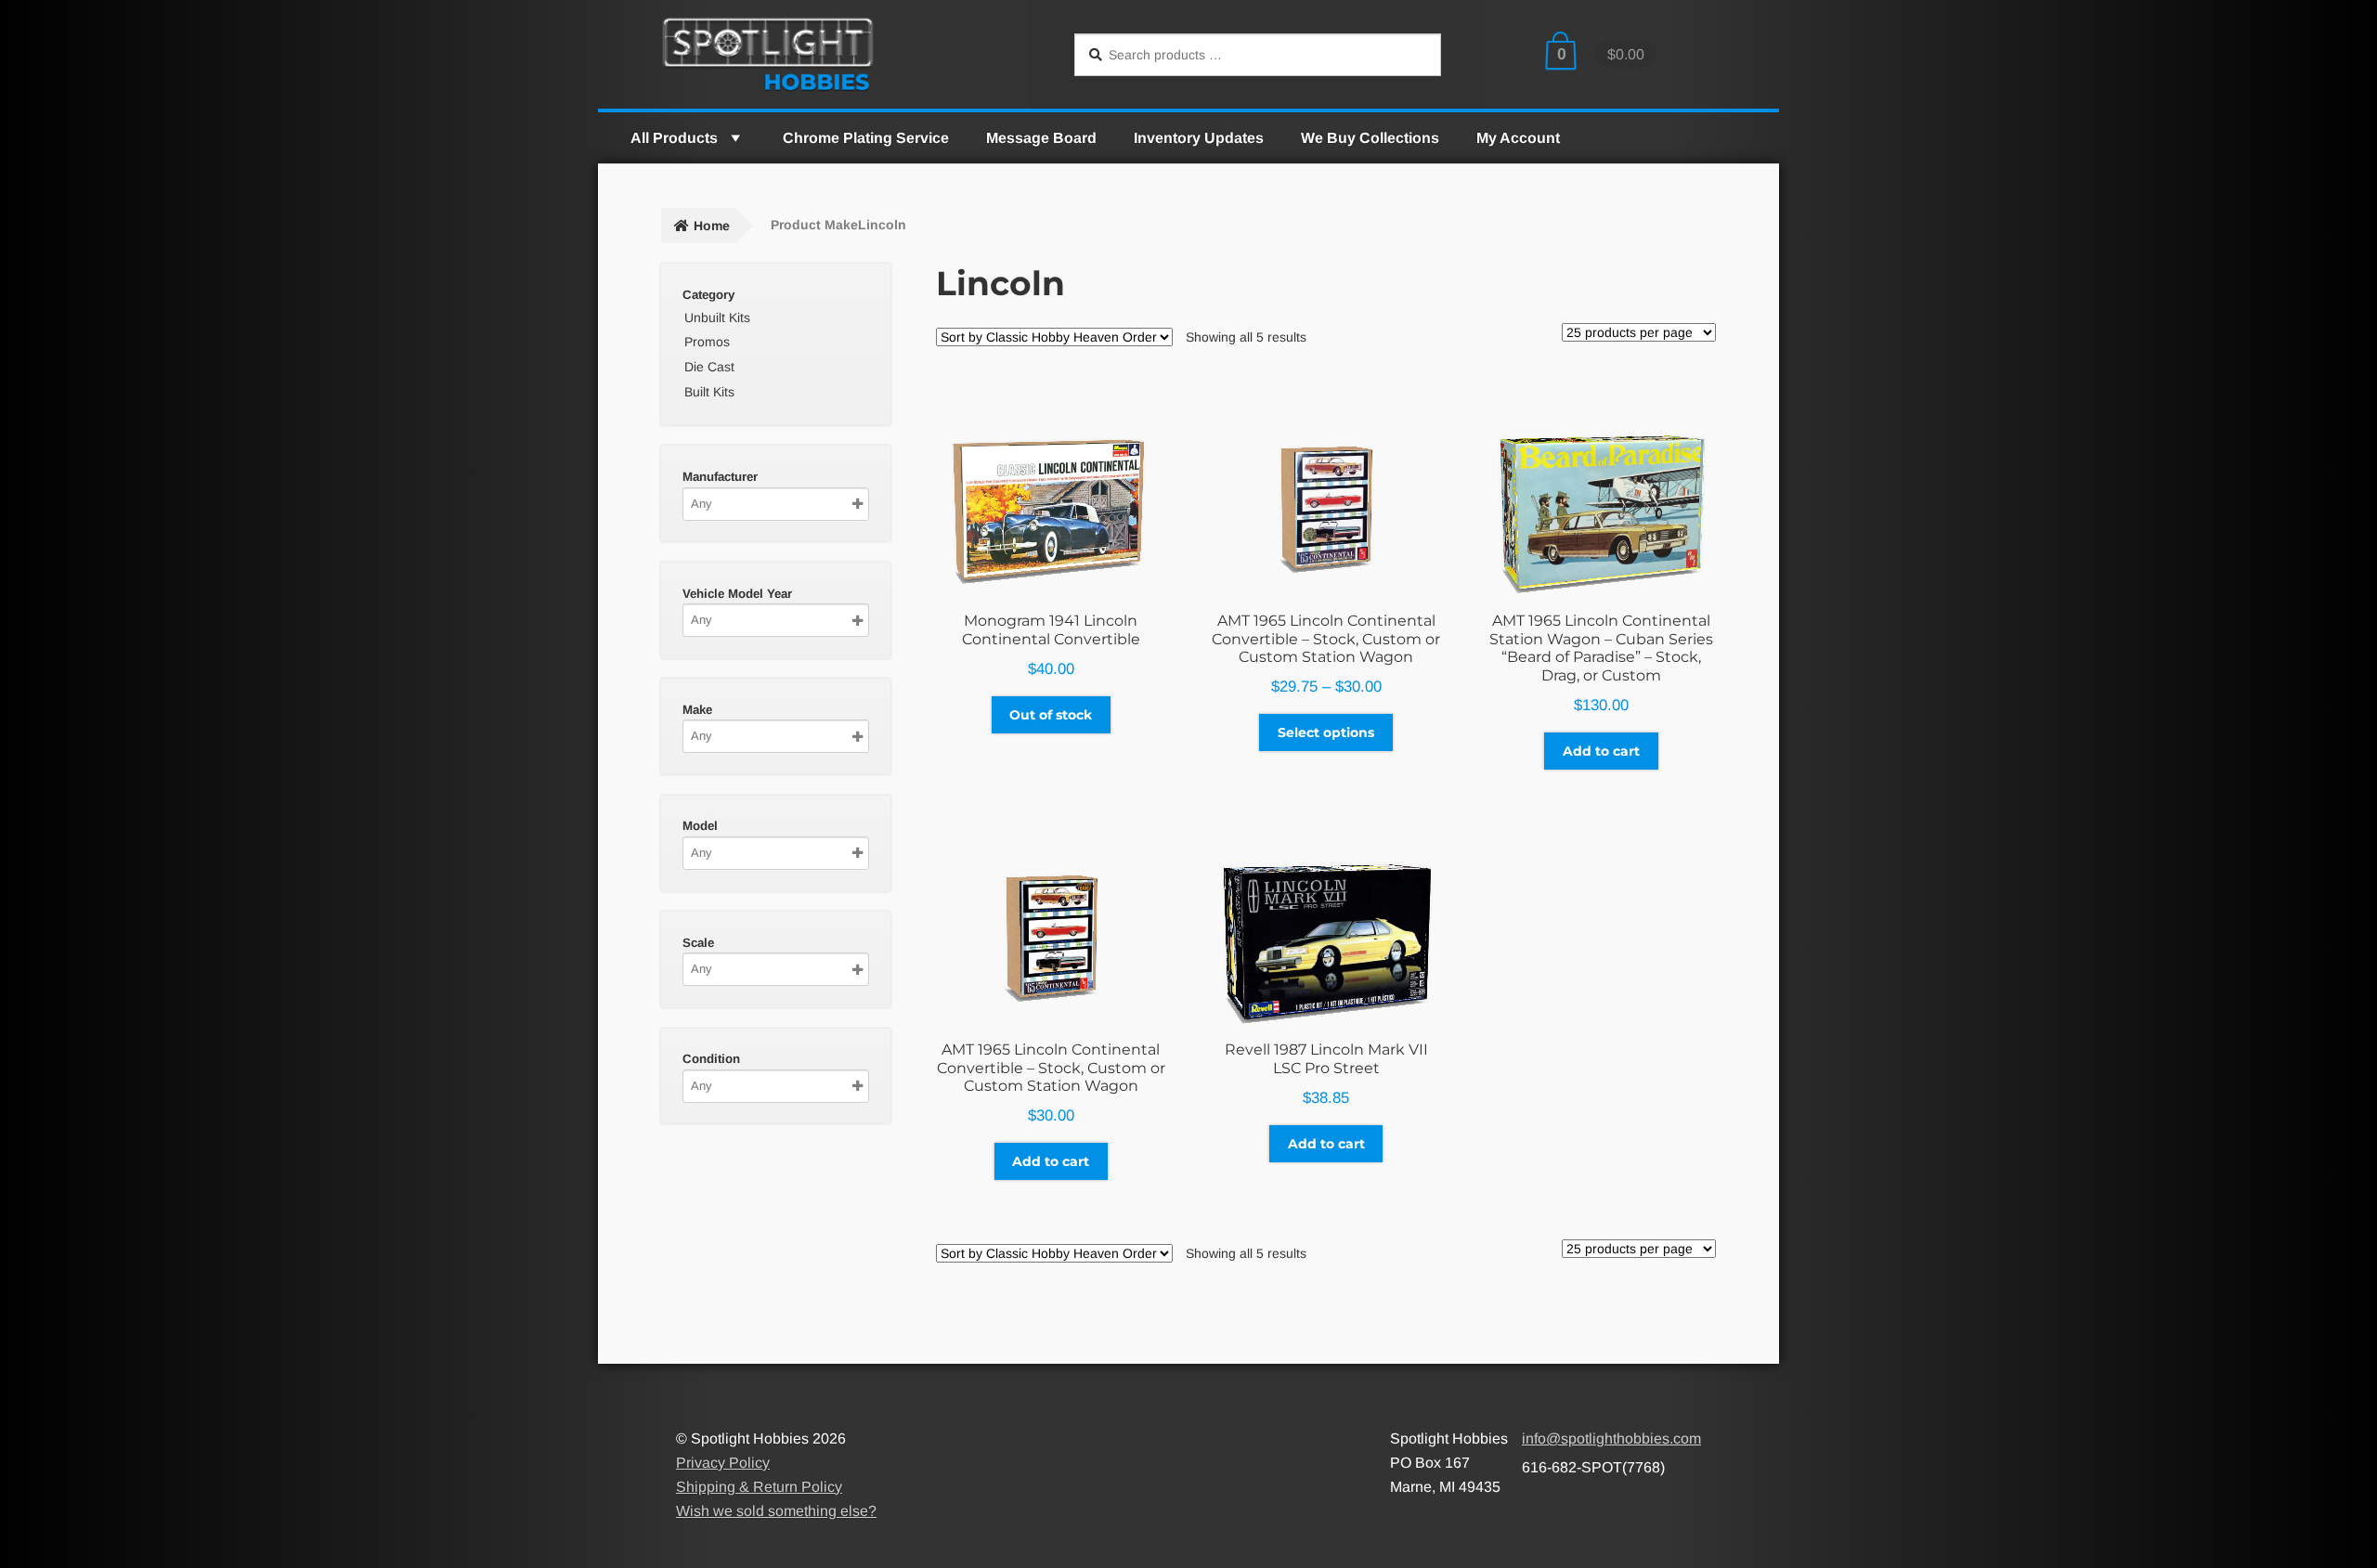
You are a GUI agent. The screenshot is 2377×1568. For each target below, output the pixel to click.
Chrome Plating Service (866, 138)
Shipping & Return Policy (759, 1487)
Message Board (1041, 138)
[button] (734, 138)
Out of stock (1051, 715)
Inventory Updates (1199, 138)
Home (712, 226)
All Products (674, 138)
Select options (1326, 732)
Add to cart (1601, 751)
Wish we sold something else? (776, 1511)
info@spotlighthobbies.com (1611, 1438)
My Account (1518, 138)
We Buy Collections (1370, 138)
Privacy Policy (723, 1463)
